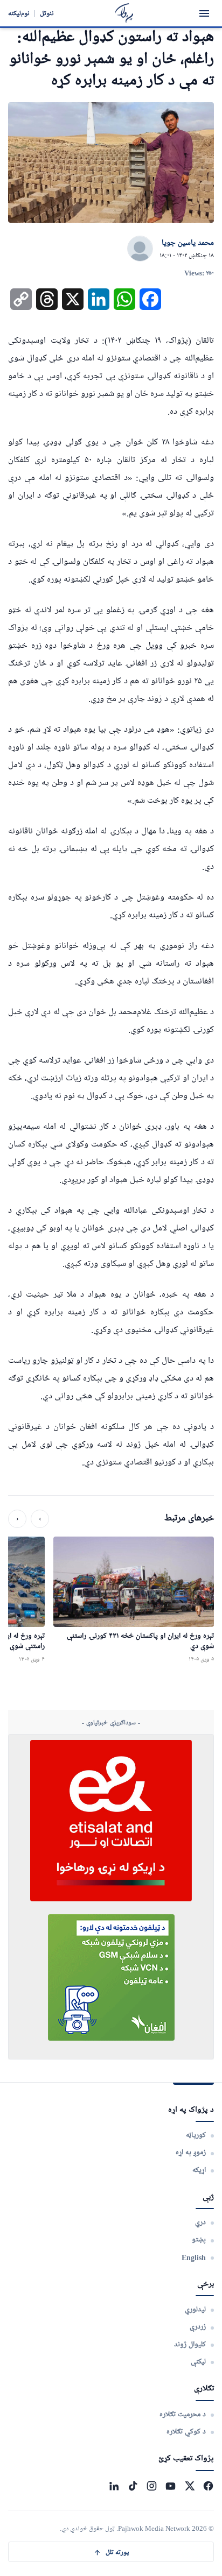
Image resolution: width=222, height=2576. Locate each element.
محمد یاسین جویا (188, 243)
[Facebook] (208, 2486)
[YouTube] (171, 2486)
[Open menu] (204, 13)
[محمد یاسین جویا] (140, 249)
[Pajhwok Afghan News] (124, 13)
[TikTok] (133, 2486)
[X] (189, 2486)
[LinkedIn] (114, 2486)
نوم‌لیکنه (19, 13)
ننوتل (47, 13)
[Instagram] (152, 2486)
